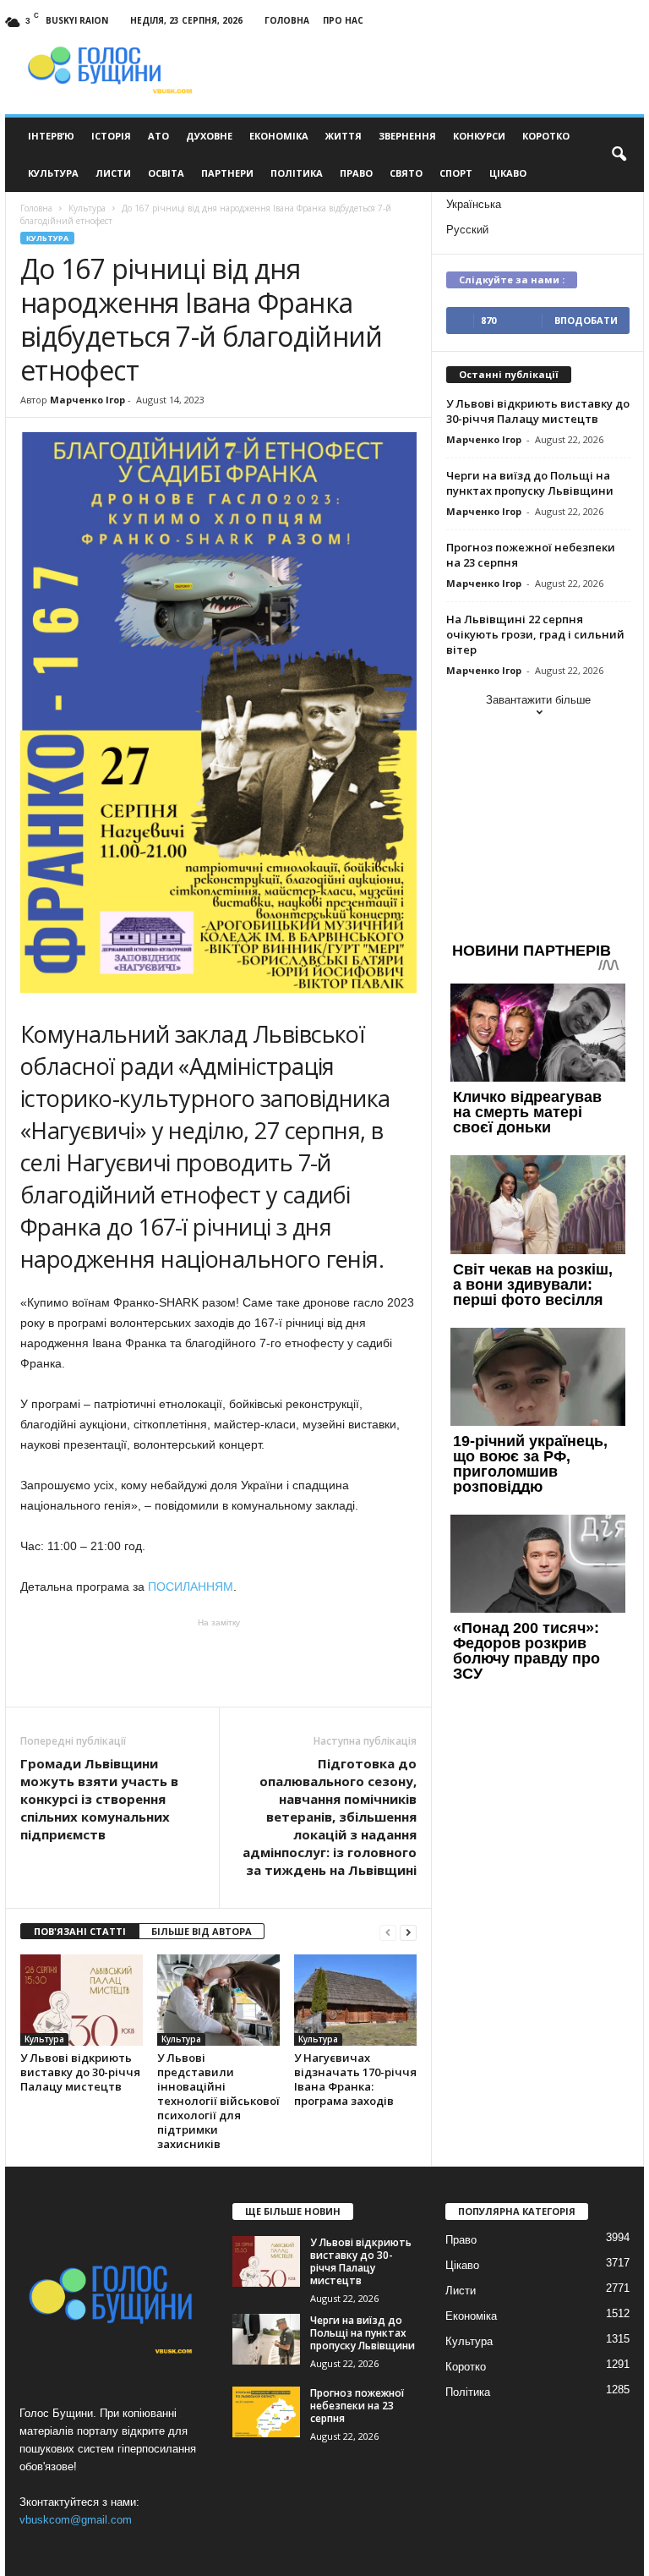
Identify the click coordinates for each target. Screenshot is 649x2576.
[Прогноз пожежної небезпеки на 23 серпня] (266, 2412)
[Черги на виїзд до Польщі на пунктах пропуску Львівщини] (266, 2339)
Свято (406, 173)
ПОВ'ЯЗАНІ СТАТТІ (80, 1931)
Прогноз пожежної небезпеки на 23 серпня (357, 2406)
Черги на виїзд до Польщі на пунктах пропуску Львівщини (530, 483)
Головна (287, 20)
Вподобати (586, 320)
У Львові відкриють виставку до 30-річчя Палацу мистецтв (80, 2072)
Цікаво (508, 173)
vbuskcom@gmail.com (76, 2520)
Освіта (166, 173)
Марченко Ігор (87, 400)
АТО (158, 136)
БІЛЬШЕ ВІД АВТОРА (202, 1931)
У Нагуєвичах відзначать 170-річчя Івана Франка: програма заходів (355, 2079)
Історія (111, 136)
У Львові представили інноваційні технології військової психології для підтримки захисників (218, 2101)
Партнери (227, 173)
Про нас (343, 20)
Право (356, 173)
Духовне (209, 136)
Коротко (546, 136)
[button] (619, 155)
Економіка (279, 136)
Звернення (407, 136)
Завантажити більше (538, 700)
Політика (297, 173)
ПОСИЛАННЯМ (191, 1587)
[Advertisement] (219, 1663)
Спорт (456, 173)
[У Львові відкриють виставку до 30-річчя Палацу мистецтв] (82, 2000)
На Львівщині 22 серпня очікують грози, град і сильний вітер (535, 634)
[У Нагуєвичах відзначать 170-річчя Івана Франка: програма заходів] (355, 2000)
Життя (344, 136)
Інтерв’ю (51, 136)
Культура (53, 173)
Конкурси (479, 136)
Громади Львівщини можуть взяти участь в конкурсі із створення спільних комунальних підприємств (99, 1799)
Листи (113, 173)
